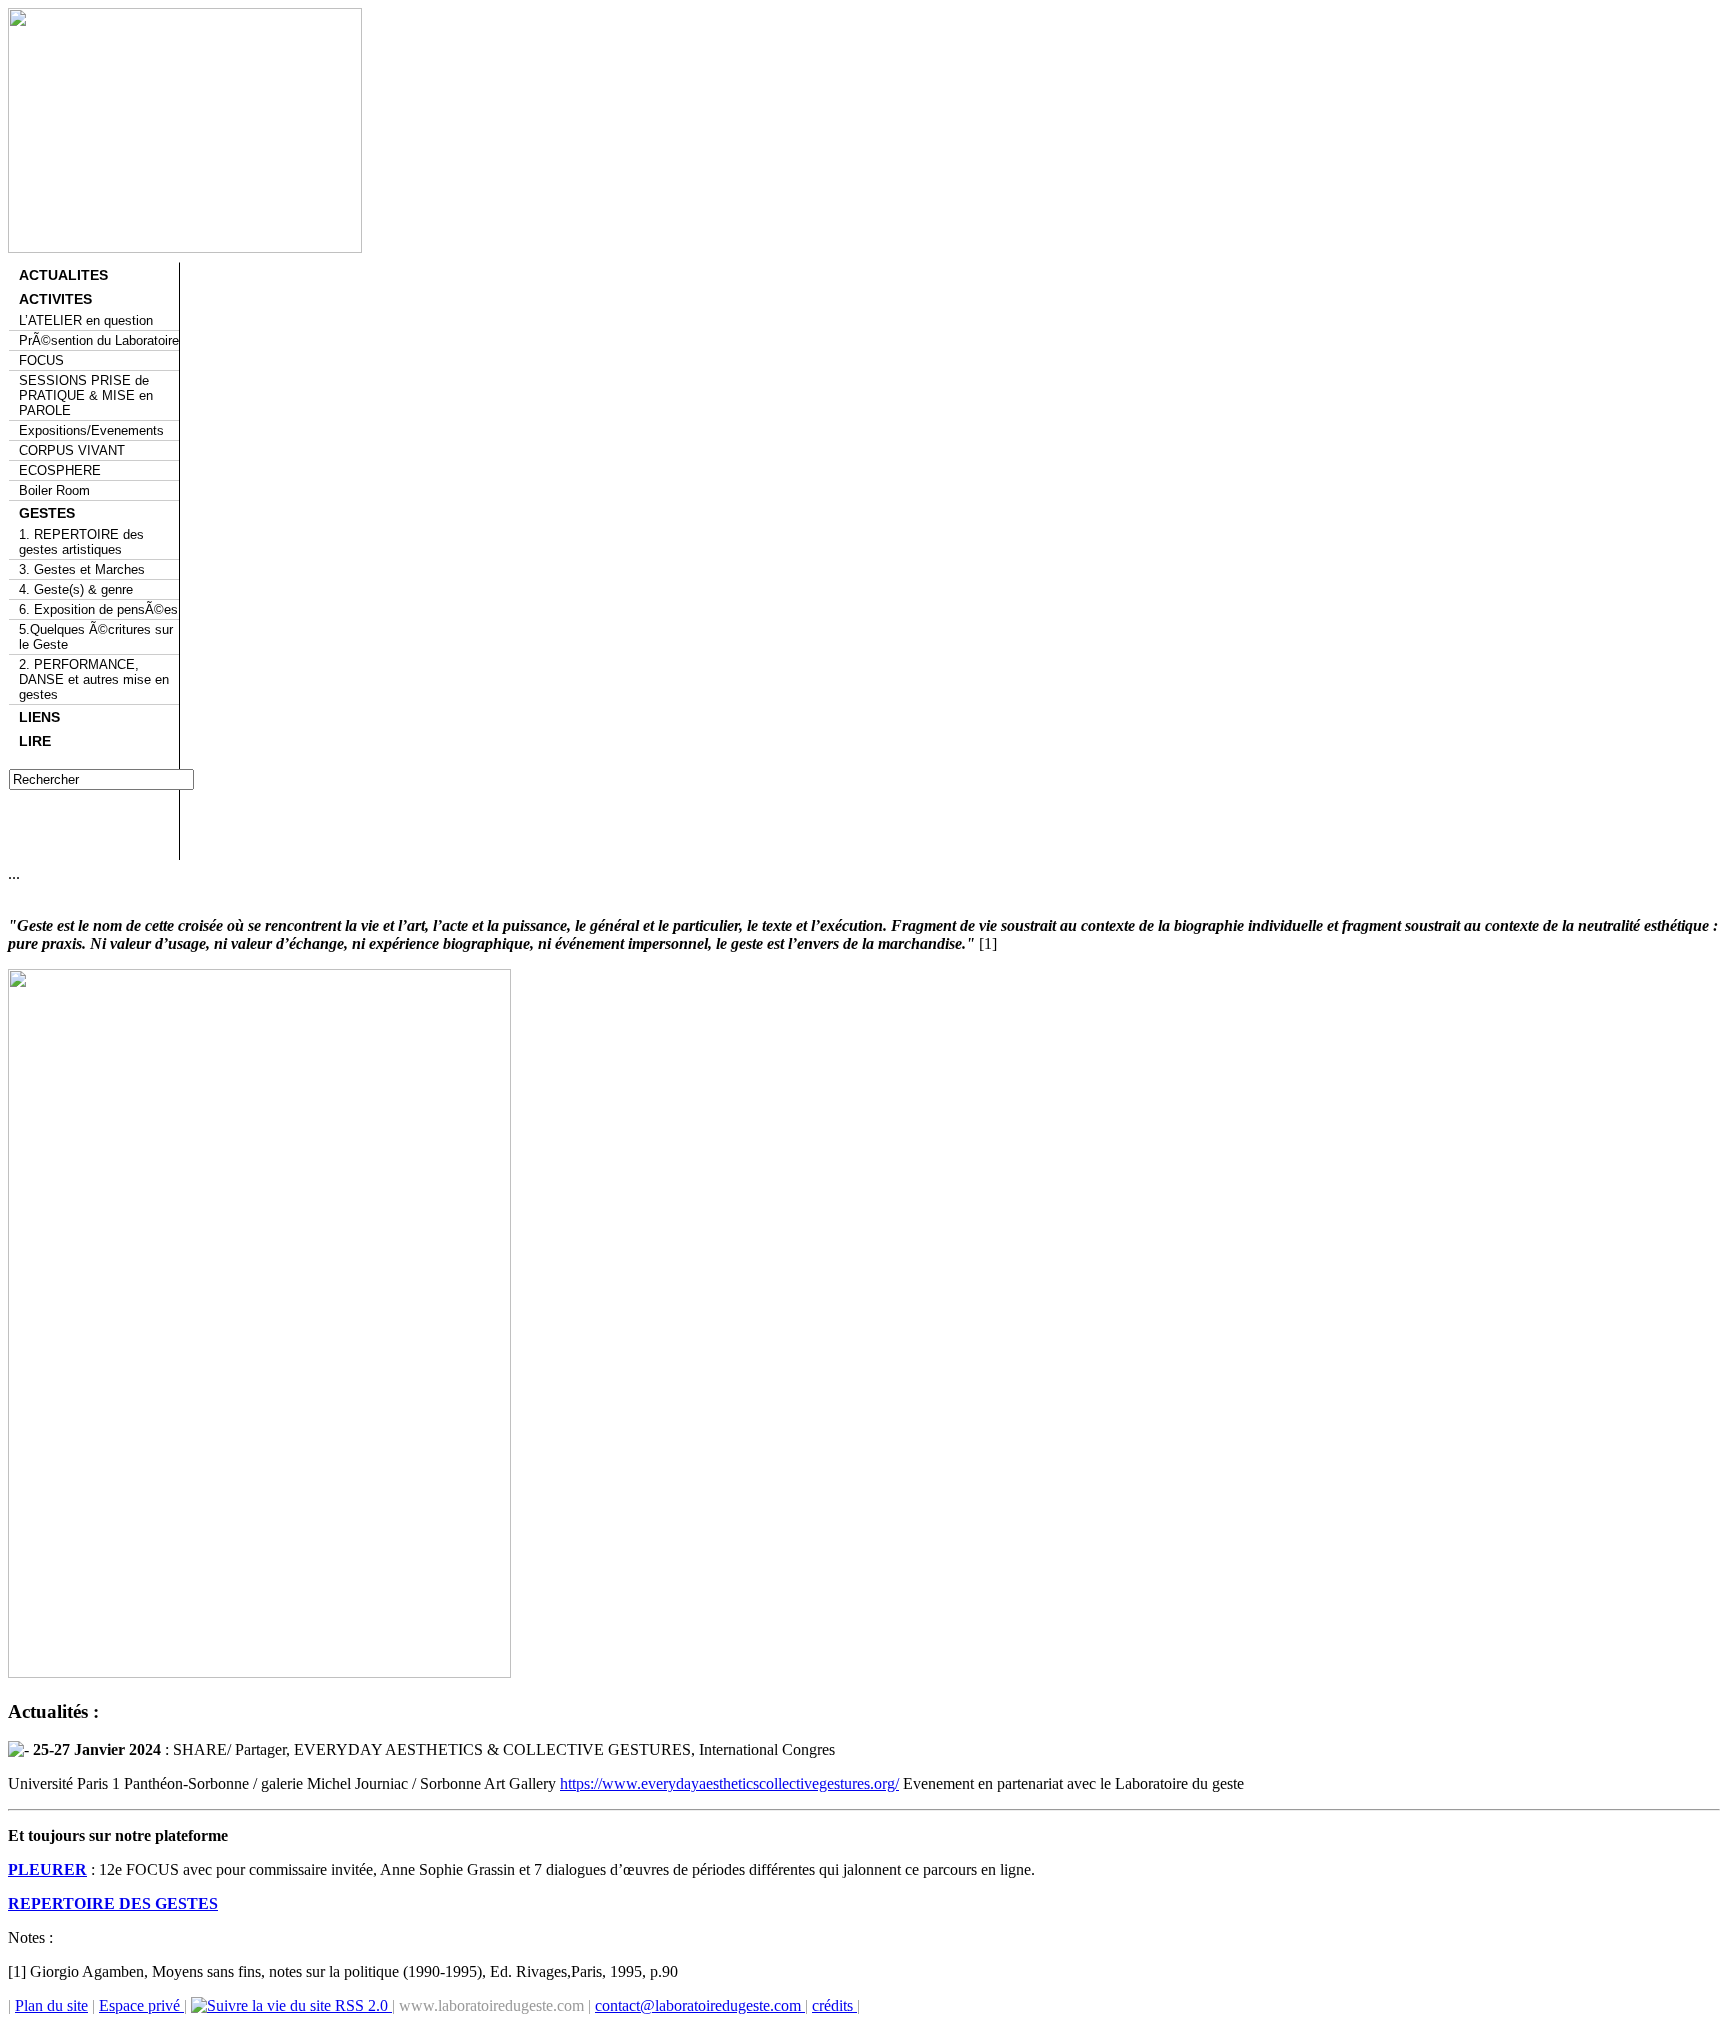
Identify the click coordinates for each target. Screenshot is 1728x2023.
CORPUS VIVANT (72, 450)
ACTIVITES (55, 299)
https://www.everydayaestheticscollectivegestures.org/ (729, 1783)
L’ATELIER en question (86, 320)
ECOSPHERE (60, 470)
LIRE (35, 741)
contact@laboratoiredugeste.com (700, 2005)
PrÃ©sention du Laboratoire (99, 340)
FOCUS (41, 360)
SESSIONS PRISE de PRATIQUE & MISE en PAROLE (86, 395)
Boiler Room (54, 490)
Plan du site (51, 2005)
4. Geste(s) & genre (76, 589)
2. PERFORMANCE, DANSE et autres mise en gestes (94, 679)
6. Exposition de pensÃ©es (98, 609)
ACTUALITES (63, 275)
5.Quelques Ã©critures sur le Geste (96, 637)
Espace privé (141, 2005)
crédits (834, 2005)
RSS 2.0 (361, 2005)
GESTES (47, 513)
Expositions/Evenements (91, 430)
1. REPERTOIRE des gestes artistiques (81, 542)
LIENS (39, 717)
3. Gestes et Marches (82, 569)
